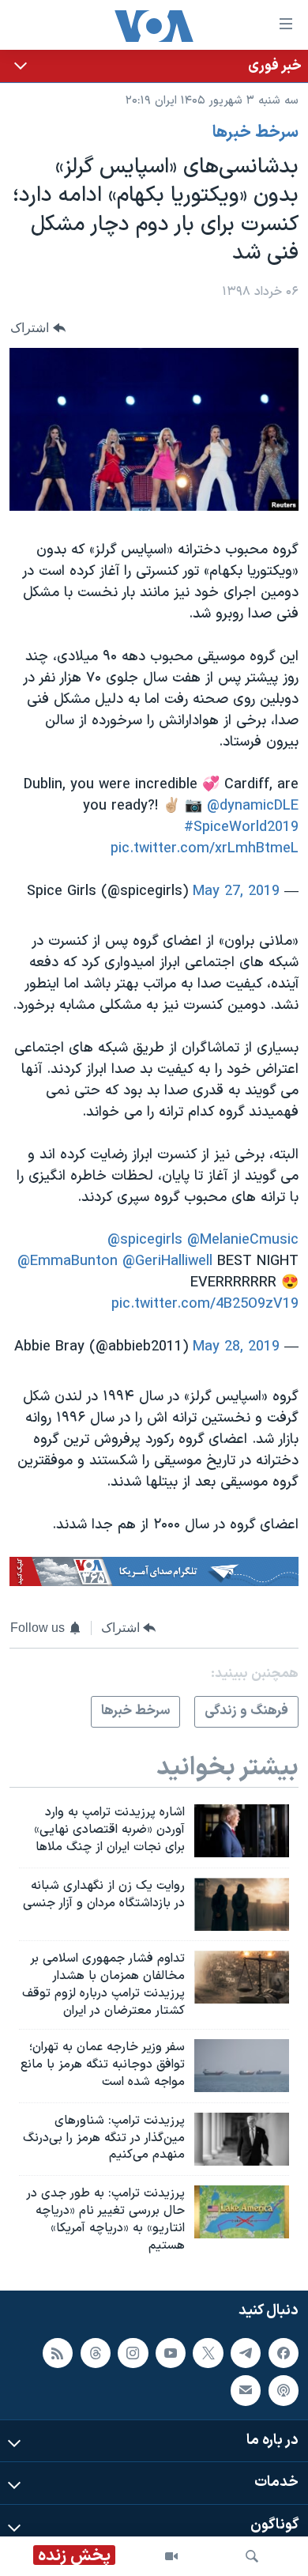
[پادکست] (284, 2391)
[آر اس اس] (58, 2353)
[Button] (38, 328)
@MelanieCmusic (243, 1240)
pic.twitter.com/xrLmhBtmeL (205, 849)
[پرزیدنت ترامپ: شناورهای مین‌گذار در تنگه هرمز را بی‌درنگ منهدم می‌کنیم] (242, 2139)
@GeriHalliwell (167, 1262)
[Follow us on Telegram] (246, 2353)
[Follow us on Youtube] (171, 2353)
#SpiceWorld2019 (241, 827)
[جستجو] (252, 2556)
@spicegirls (145, 1240)
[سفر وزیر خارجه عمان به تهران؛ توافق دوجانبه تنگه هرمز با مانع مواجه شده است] (242, 2066)
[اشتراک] (246, 2391)
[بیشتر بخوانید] (154, 66)
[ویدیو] (171, 2556)
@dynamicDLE (253, 806)
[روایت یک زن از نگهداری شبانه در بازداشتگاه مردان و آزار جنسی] (242, 1904)
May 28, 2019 (236, 1347)
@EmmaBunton (68, 1262)
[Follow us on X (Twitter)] (208, 2353)
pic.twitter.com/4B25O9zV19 (205, 1304)
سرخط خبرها (255, 133)
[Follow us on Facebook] (284, 2353)
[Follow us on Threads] (96, 2353)
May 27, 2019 (236, 891)
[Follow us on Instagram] (133, 2353)
